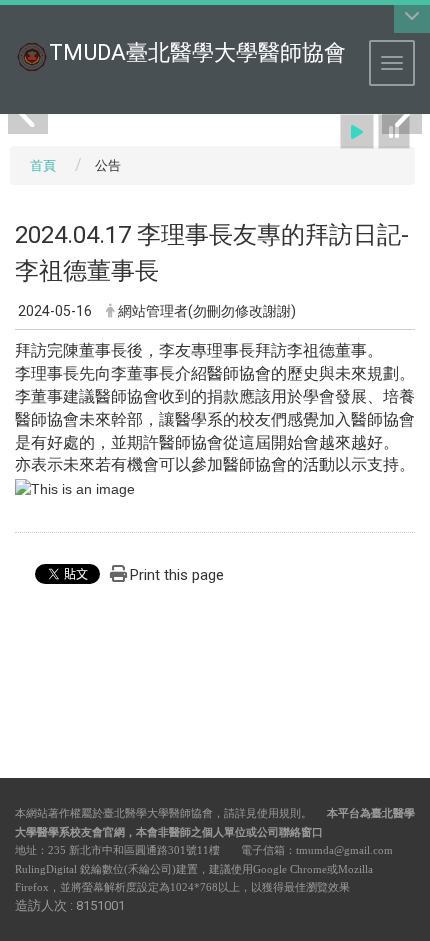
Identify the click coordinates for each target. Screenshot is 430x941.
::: (4, 24)
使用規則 (279, 813)
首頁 (43, 165)
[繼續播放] (357, 131)
